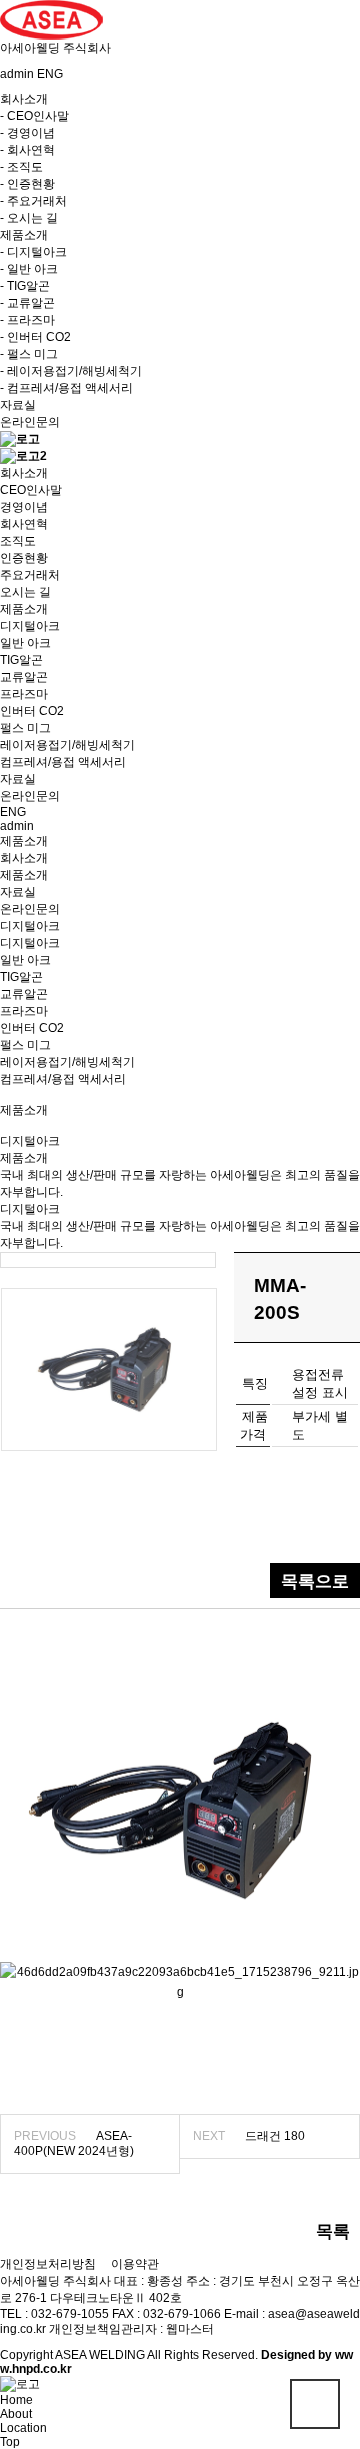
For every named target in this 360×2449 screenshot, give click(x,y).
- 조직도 (21, 167)
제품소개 (24, 875)
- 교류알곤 (27, 303)
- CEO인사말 (34, 116)
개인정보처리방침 (48, 2264)
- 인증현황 (27, 184)
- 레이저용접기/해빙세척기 (71, 371)
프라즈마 (24, 1011)
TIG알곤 (21, 977)
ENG (50, 74)
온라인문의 (30, 422)
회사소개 (24, 858)
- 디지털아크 (33, 252)
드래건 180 (275, 2136)
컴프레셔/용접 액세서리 (63, 1079)
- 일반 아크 (29, 269)
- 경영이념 (27, 133)
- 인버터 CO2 (35, 337)
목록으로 (315, 1581)
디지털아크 (30, 943)
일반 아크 (25, 960)
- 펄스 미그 (29, 354)
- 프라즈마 (27, 320)
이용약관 (135, 2264)
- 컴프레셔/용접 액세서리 (66, 388)
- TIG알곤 (25, 286)
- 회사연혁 (27, 150)
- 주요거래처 (33, 201)
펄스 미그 (25, 1045)
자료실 (18, 405)
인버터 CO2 (32, 1028)
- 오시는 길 (29, 218)
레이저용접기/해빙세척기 (67, 1062)
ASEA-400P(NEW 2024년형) (74, 2143)
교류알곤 (24, 994)
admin (17, 74)
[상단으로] (315, 2404)
